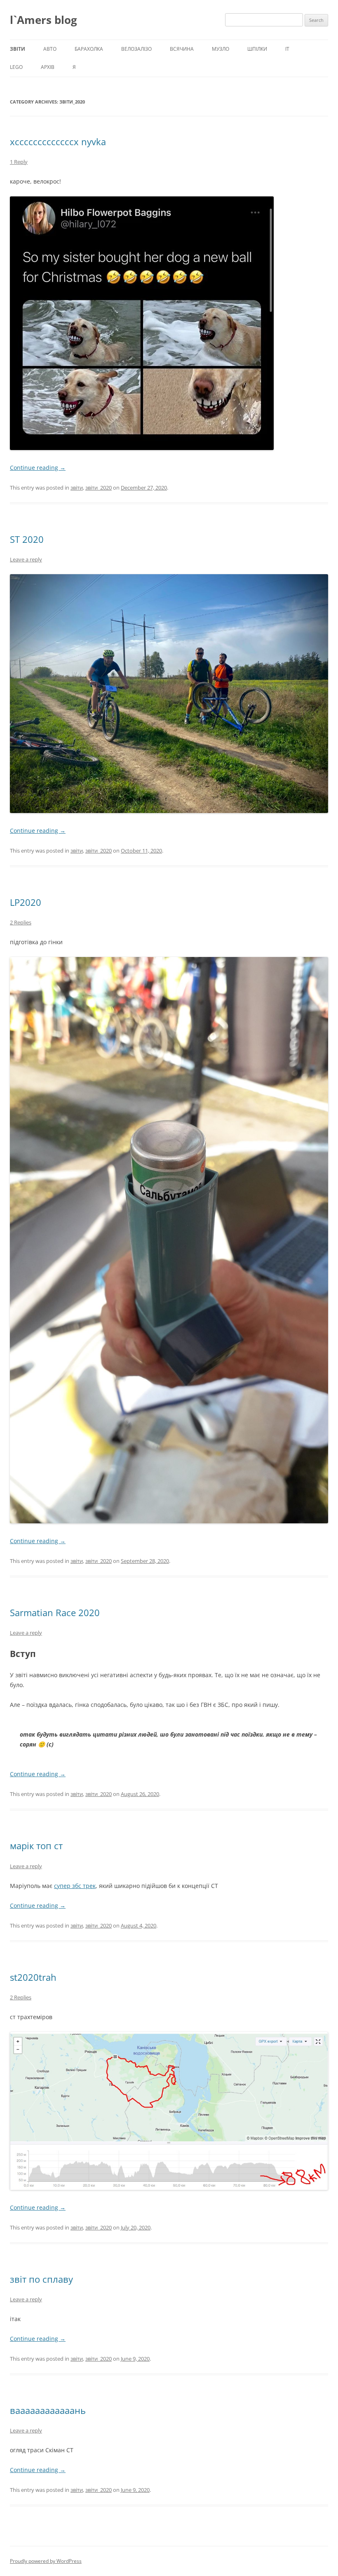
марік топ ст (36, 1845)
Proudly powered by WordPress (46, 2561)
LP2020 (26, 902)
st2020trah (33, 1977)
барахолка (89, 49)
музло (221, 49)
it (287, 49)
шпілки (257, 49)
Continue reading (38, 468)
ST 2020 (27, 539)
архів (48, 67)
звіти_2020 (99, 488)
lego (16, 67)
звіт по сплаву (41, 2279)
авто (50, 49)
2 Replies (21, 922)
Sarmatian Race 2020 (55, 1612)
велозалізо (136, 49)
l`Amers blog (43, 20)
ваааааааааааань (48, 2410)
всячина (182, 49)
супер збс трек (75, 1886)
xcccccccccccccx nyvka (58, 141)
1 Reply (19, 162)
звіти (18, 49)
